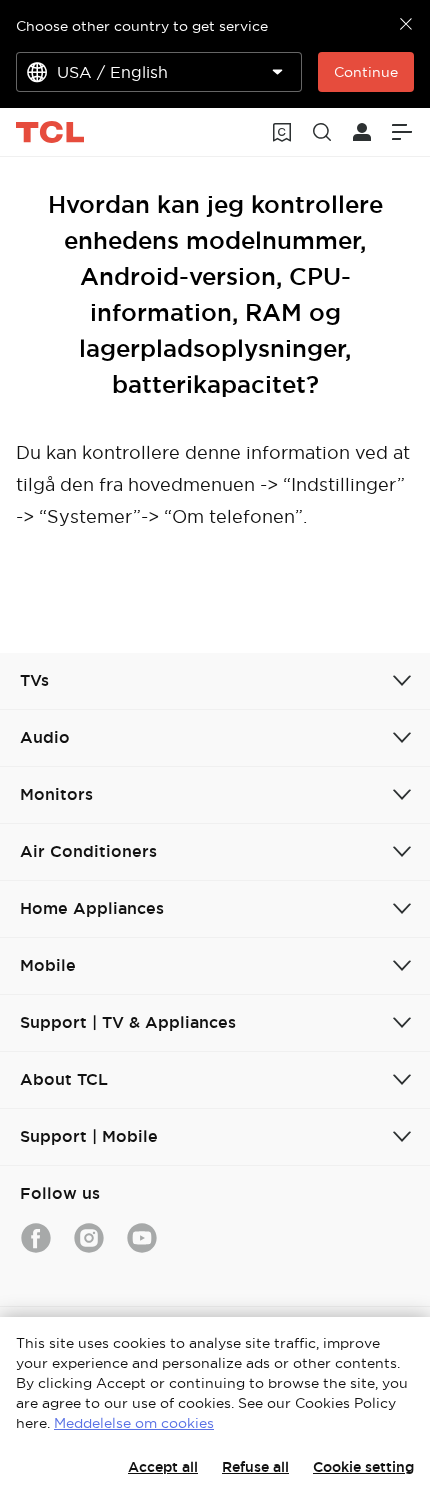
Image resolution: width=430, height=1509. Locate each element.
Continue (366, 72)
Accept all (163, 1467)
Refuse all (255, 1467)
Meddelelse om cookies (134, 1423)
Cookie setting (363, 1467)
